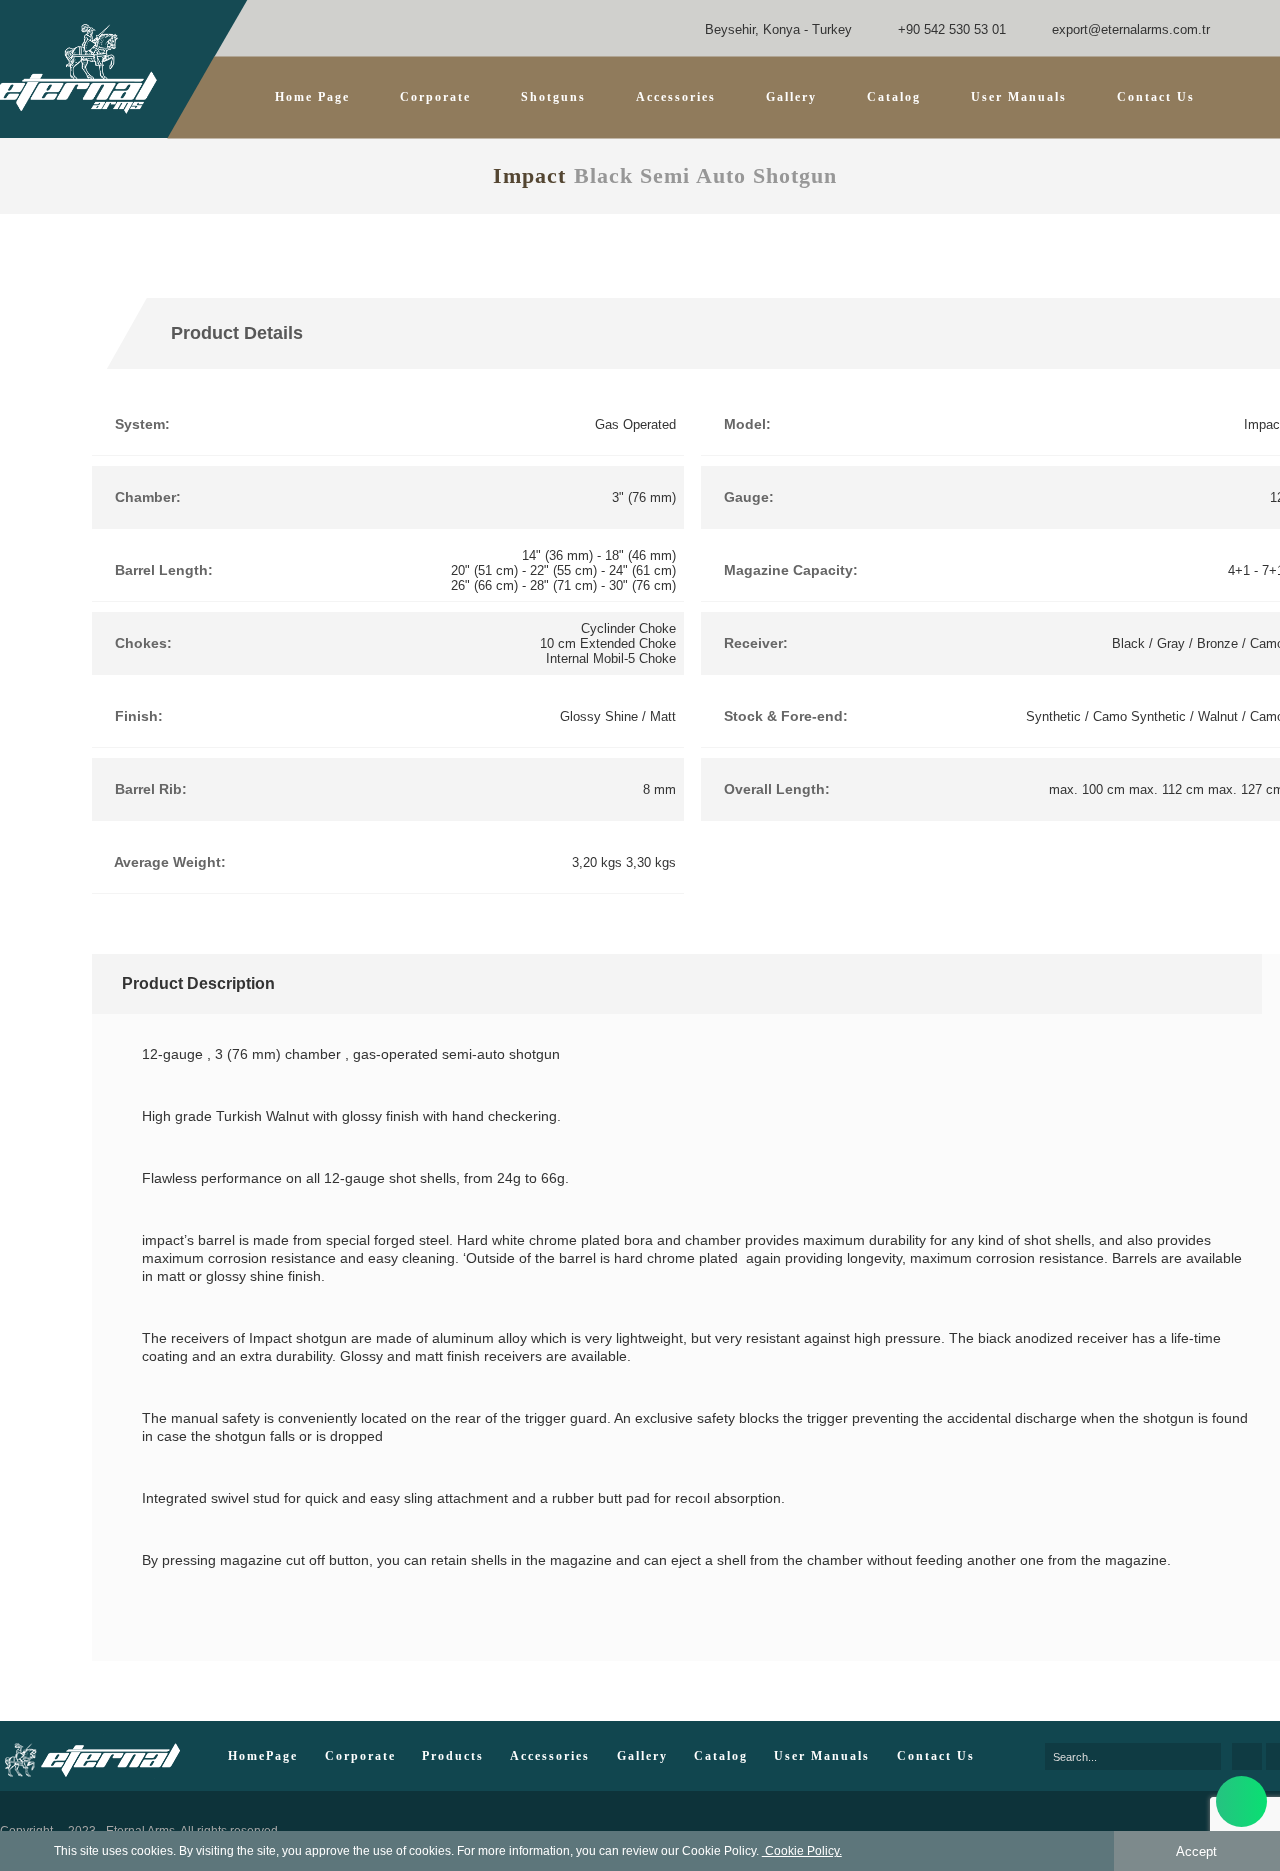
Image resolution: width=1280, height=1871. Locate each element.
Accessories (550, 1756)
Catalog (894, 97)
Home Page (312, 97)
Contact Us (1156, 97)
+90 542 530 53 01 (950, 29)
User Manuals (1019, 97)
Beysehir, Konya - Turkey (776, 29)
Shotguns (553, 97)
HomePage (263, 1756)
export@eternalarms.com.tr (1129, 29)
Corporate (435, 97)
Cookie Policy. (802, 1851)
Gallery (791, 97)
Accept (1196, 1851)
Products (453, 1756)
